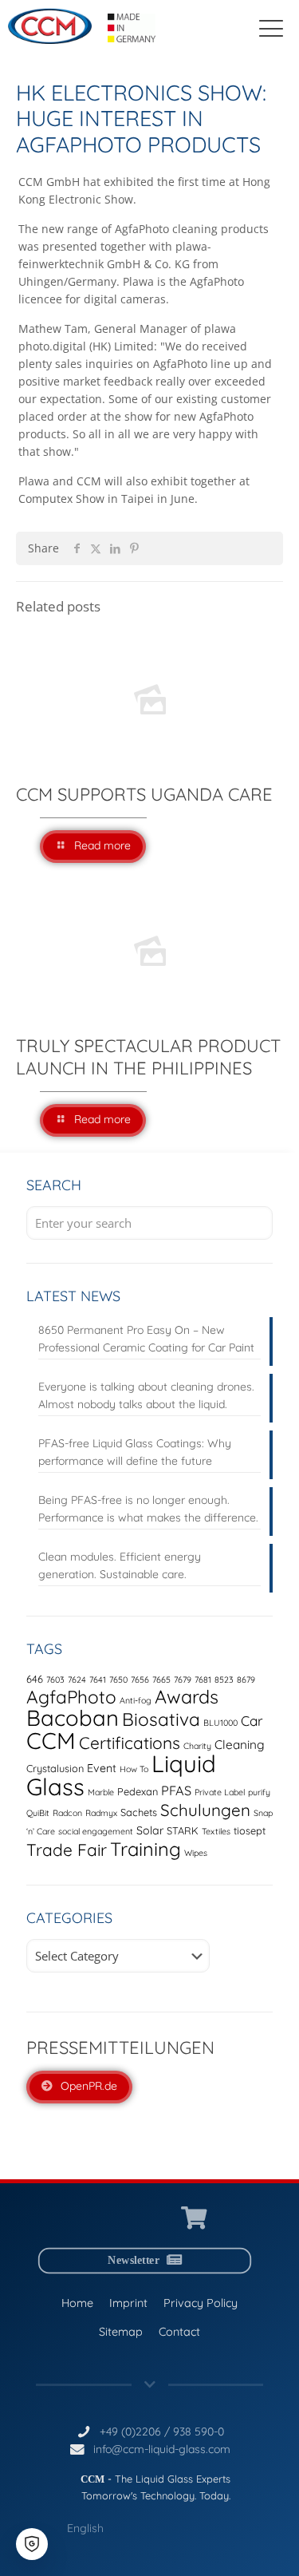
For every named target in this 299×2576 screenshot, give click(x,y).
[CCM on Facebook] (161, 2219)
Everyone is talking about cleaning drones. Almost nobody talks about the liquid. (146, 1395)
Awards (187, 1697)
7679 (183, 1680)
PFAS (176, 1791)
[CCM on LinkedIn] (102, 2219)
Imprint (128, 2302)
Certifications (130, 1743)
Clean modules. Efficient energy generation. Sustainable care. (120, 1565)
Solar (150, 1830)
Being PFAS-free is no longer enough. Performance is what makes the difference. (148, 1509)
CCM (51, 1740)
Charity (197, 1746)
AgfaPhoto (71, 1697)
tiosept (250, 1830)
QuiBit (38, 1813)
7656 (140, 1680)
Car (252, 1721)
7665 (161, 1680)
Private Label (220, 1792)
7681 (203, 1680)
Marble (101, 1792)
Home (77, 2302)
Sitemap (121, 2331)
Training (146, 1849)
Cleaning (240, 1745)
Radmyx (101, 1813)
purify (259, 1792)
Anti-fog (136, 1700)
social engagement (96, 1831)
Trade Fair (67, 1850)
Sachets (139, 1812)
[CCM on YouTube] (131, 2219)
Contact (179, 2331)
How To (134, 1769)
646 (35, 1679)
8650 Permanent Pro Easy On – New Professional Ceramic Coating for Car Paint (146, 1339)
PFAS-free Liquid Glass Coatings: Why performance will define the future (135, 1452)
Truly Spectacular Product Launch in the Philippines (148, 1057)
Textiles (216, 1831)
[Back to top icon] (266, 2543)
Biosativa (161, 1719)
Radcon (67, 1813)
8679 (246, 1680)
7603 (55, 1680)
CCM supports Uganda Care (144, 794)
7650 (118, 1680)
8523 (224, 1680)
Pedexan (138, 1791)
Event (102, 1768)
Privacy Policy (201, 2302)
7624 (77, 1680)
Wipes (196, 1853)
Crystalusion (55, 1768)
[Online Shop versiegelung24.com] (194, 2219)
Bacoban (73, 1718)
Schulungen (205, 1810)
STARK (183, 1830)
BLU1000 (220, 1723)
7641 (98, 1680)
